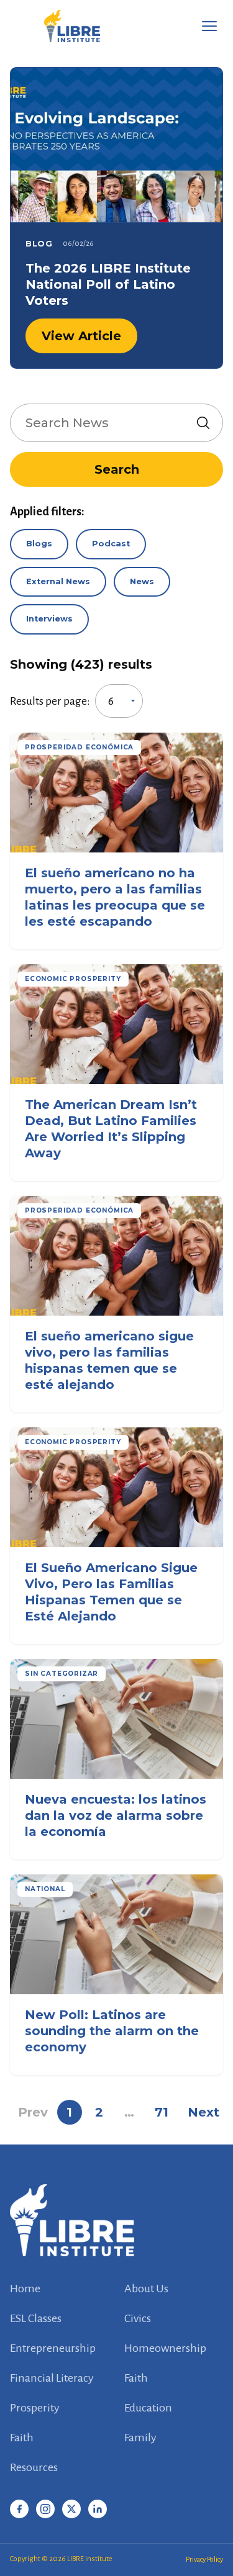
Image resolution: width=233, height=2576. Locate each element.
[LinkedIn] (98, 2509)
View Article (81, 336)
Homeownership (165, 2348)
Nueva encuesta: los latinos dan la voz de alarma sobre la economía (116, 1815)
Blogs (39, 544)
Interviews (49, 619)
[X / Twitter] (71, 2509)
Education (148, 2408)
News (142, 581)
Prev (33, 2112)
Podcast (111, 544)
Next (203, 2112)
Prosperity (35, 2408)
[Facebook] (19, 2509)
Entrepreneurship (53, 2348)
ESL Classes (36, 2318)
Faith (136, 2378)
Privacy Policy (204, 2560)
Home (25, 2289)
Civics (138, 2318)
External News (58, 581)
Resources (34, 2467)
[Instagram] (45, 2509)
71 (162, 2112)
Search (117, 469)
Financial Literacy (52, 2378)
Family (140, 2438)
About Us (146, 2289)
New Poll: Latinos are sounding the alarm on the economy (112, 2031)
